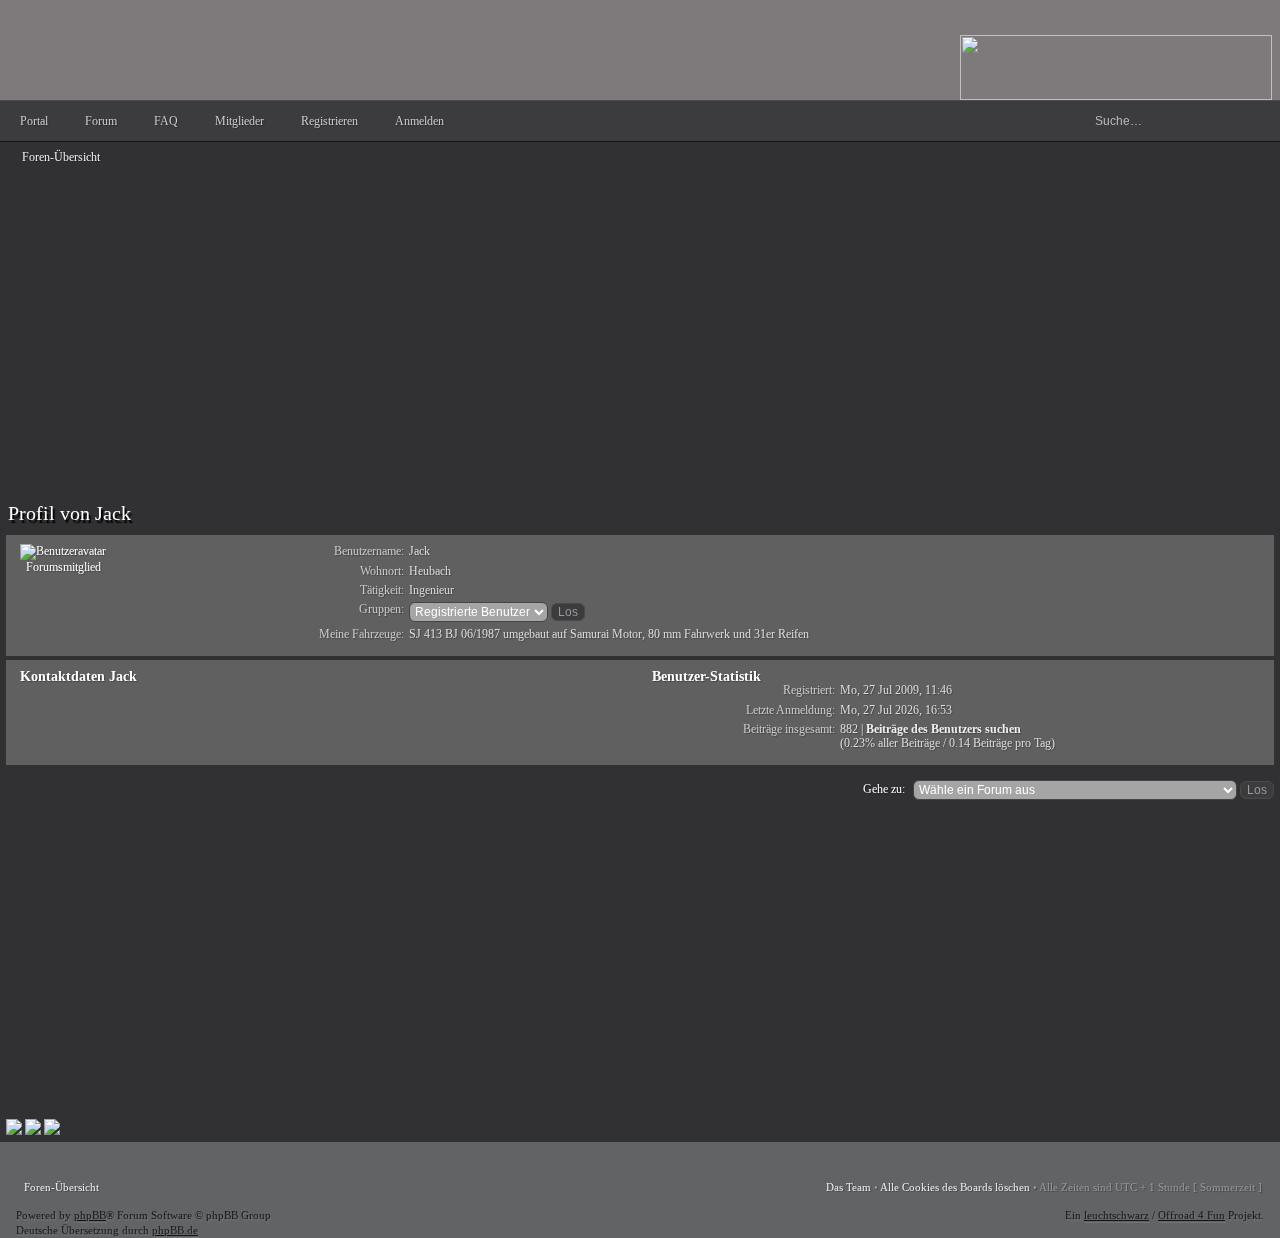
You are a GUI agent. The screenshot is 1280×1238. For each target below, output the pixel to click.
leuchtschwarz (1116, 1215)
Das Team (848, 1187)
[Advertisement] (606, 312)
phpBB (90, 1215)
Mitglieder (239, 121)
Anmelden (419, 121)
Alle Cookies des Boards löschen (955, 1187)
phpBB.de (175, 1230)
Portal (34, 121)
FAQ (166, 121)
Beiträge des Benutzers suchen (943, 729)
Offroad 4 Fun (1191, 1215)
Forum (101, 121)
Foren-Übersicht (61, 157)
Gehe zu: (884, 789)
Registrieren (329, 121)
